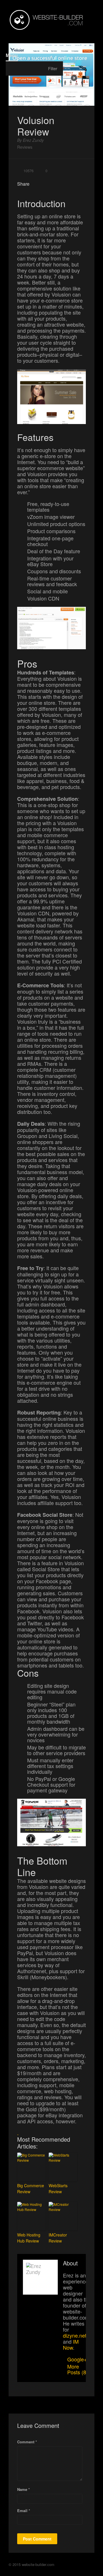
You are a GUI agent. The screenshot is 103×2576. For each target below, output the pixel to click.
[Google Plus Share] (52, 185)
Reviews (25, 147)
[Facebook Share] (38, 185)
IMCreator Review (58, 2238)
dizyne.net (75, 2335)
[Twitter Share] (45, 185)
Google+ (77, 2359)
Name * (23, 2489)
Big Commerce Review (31, 2188)
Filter (53, 68)
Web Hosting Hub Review (29, 2238)
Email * (24, 2511)
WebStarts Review (58, 2188)
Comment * (27, 2442)
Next (89, 32)
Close (74, 32)
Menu (12, 55)
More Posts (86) (79, 2369)
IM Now (71, 2344)
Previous (60, 32)
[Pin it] (60, 185)
